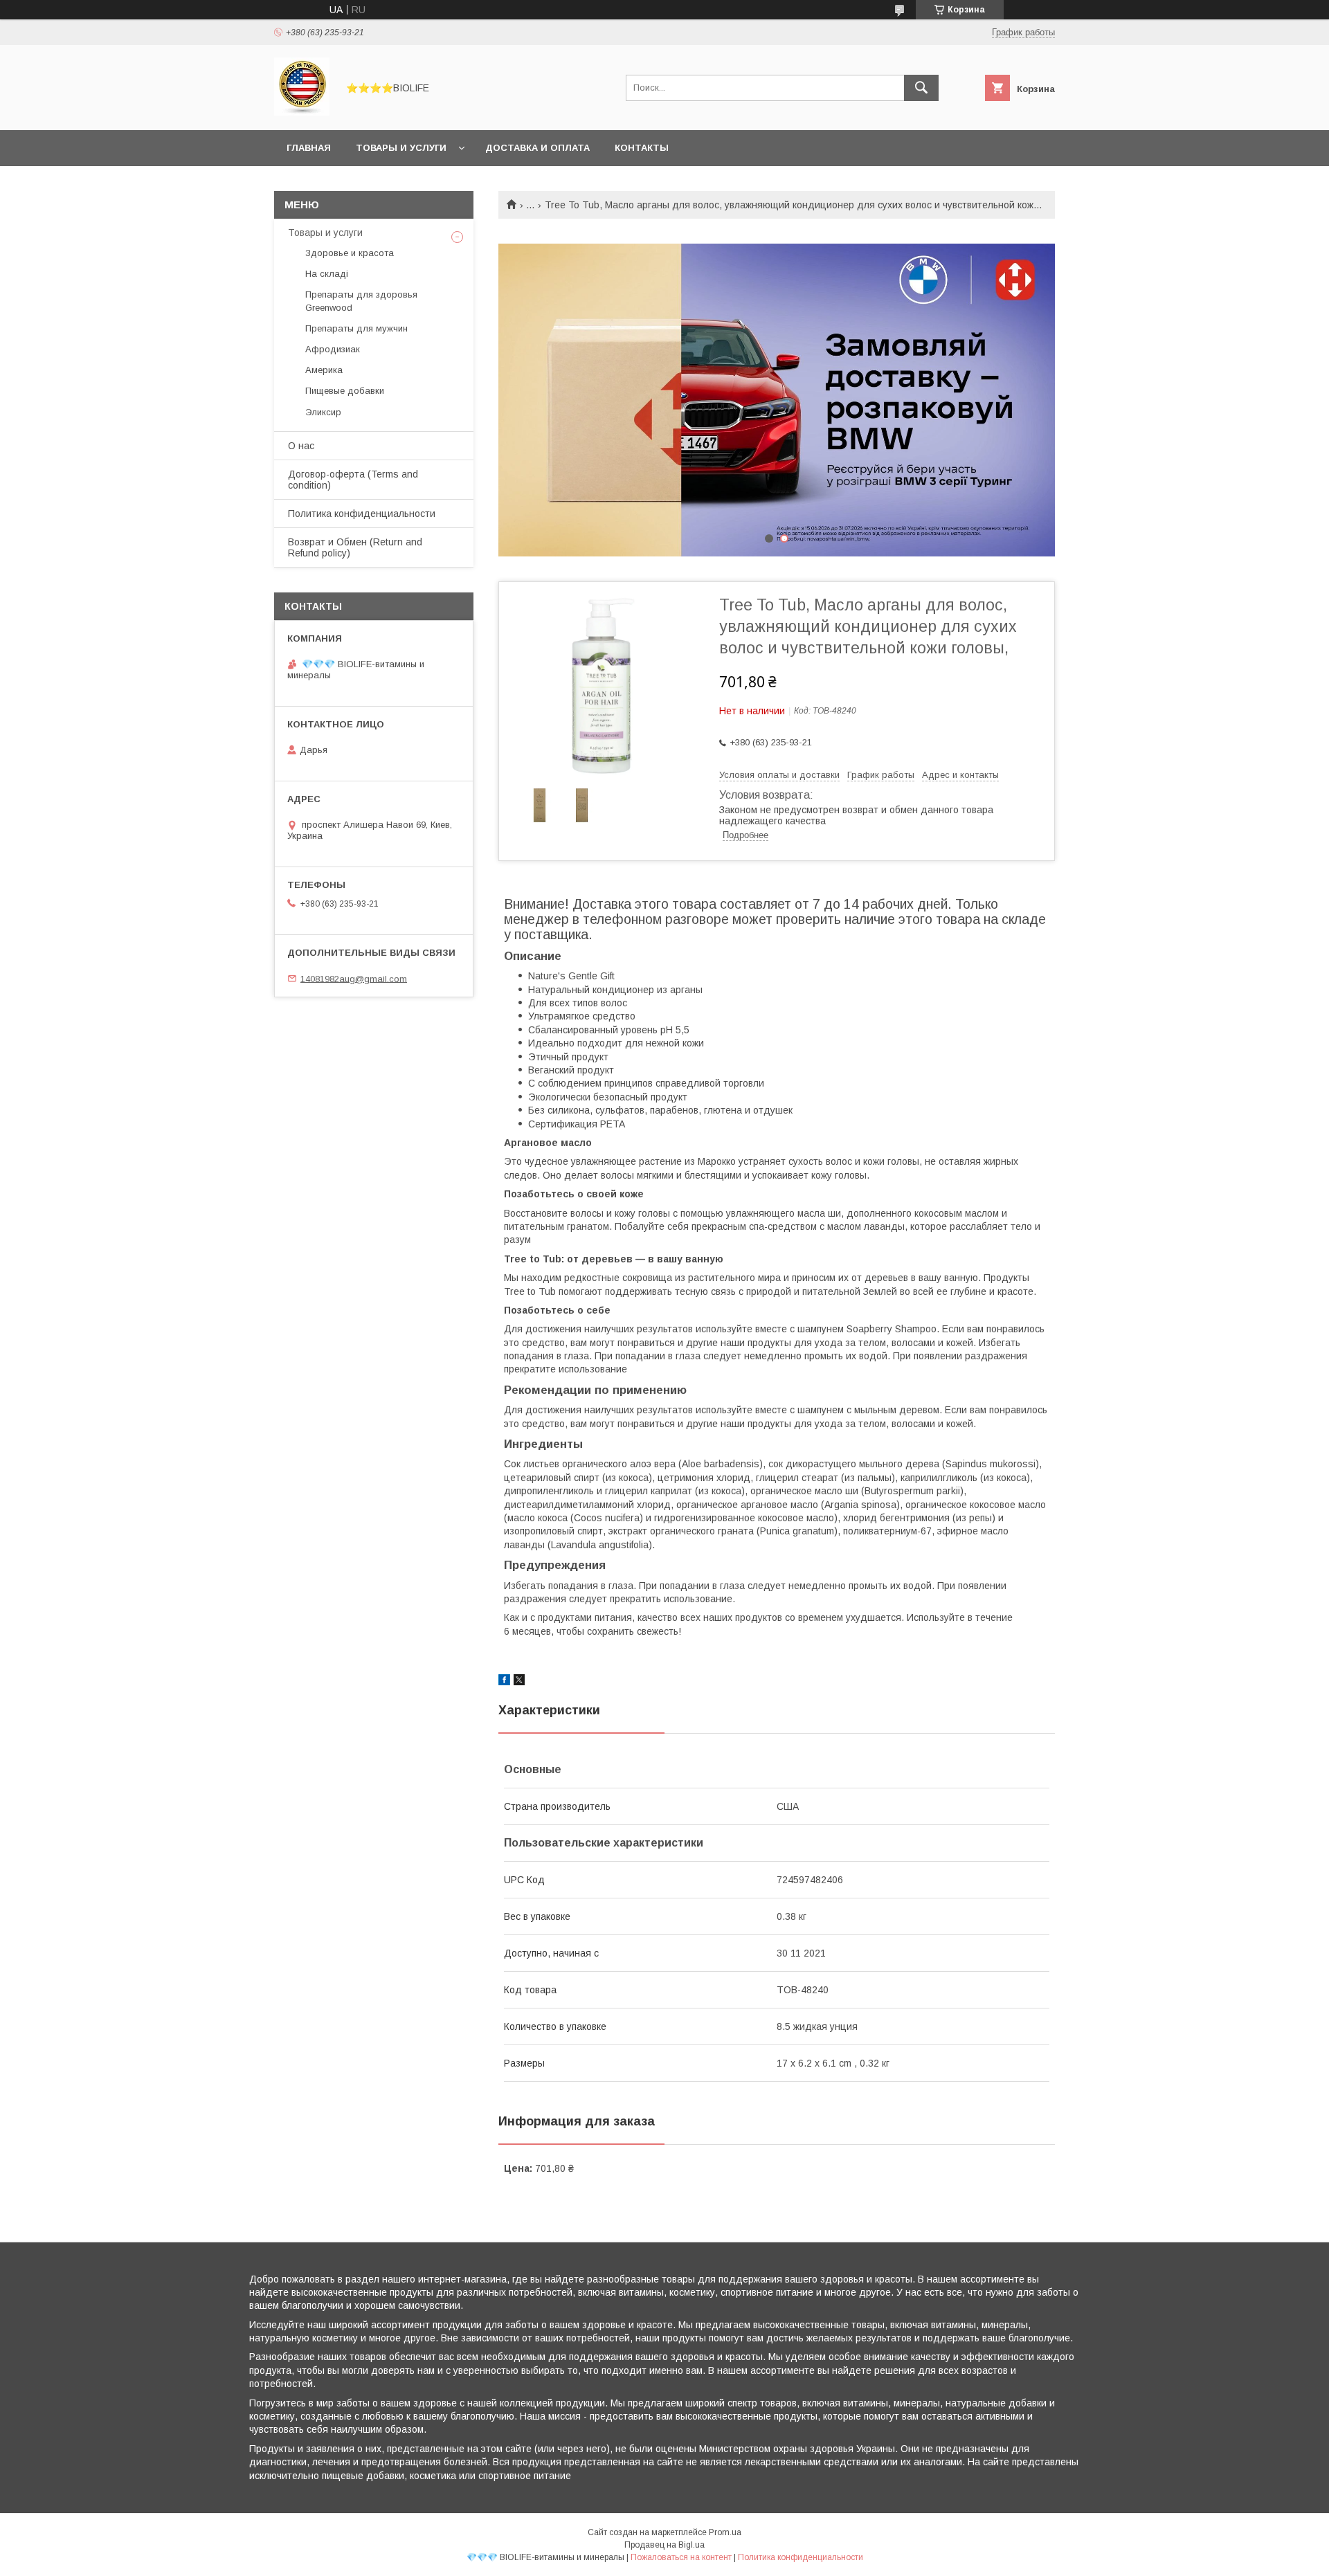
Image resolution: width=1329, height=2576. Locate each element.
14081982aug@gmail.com (354, 978)
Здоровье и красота (350, 253)
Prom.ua (725, 2532)
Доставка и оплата (537, 148)
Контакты (642, 148)
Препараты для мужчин (356, 328)
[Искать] (921, 88)
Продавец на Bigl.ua (664, 2545)
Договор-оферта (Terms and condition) (353, 480)
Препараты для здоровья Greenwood (361, 301)
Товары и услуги (401, 148)
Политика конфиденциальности (362, 514)
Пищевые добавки (345, 391)
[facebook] (504, 1682)
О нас (301, 446)
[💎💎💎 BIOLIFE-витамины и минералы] (302, 112)
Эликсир (323, 412)
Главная (309, 148)
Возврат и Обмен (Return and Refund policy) (355, 547)
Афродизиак (333, 349)
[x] (519, 1682)
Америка (324, 370)
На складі (327, 274)
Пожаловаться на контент (681, 2557)
